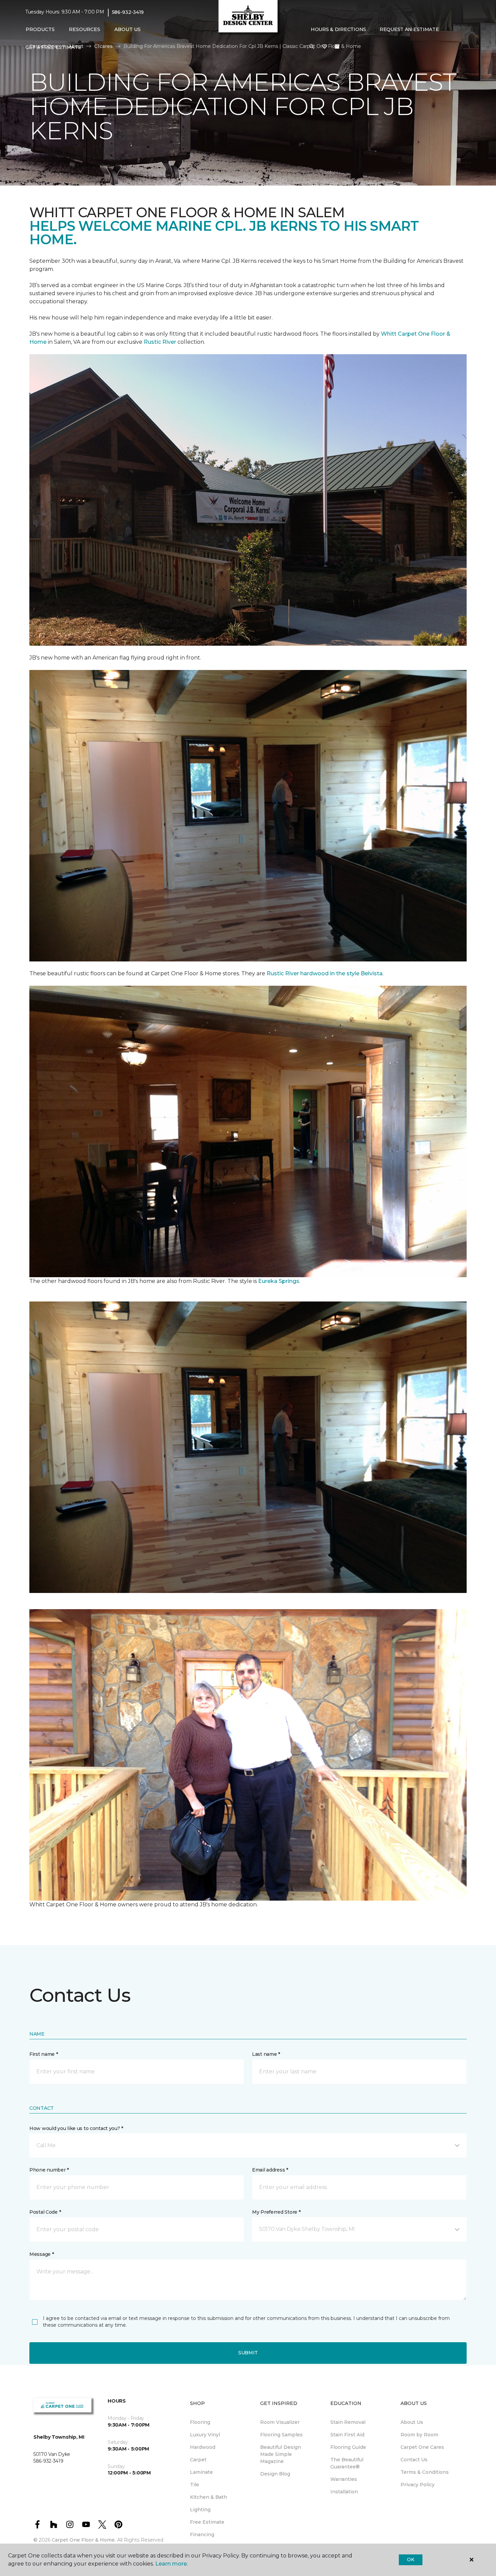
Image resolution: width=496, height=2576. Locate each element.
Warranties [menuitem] (344, 2479)
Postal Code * (45, 2212)
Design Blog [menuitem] (275, 2474)
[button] (312, 47)
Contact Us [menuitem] (414, 2460)
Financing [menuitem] (202, 2535)
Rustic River (161, 342)
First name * (44, 2054)
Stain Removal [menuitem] (348, 2422)
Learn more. (172, 2564)
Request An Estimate (409, 29)
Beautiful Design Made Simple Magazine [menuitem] (281, 2454)
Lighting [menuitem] (200, 2510)
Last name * (266, 2054)
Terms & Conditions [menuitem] (425, 2472)
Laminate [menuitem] (201, 2472)
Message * (42, 2254)
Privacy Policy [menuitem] (418, 2485)
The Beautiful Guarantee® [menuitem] (347, 2463)
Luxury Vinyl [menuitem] (205, 2435)
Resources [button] (85, 29)
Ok (410, 2559)
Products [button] (40, 29)
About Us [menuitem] (412, 2422)
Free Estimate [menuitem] (207, 2522)
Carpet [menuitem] (198, 2460)
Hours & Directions (338, 29)
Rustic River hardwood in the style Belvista (325, 973)
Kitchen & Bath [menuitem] (209, 2497)
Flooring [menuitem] (200, 2422)
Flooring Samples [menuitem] (281, 2435)
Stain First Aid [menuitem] (347, 2435)
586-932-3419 (128, 12)
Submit (248, 2353)
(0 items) (337, 47)
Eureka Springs (279, 1281)
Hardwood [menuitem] (203, 2447)
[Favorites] (325, 47)
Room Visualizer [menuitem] (280, 2422)
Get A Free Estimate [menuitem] (53, 47)
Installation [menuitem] (344, 2492)
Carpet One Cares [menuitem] (422, 2447)
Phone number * (49, 2170)
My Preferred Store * (276, 2212)
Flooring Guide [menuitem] (348, 2447)
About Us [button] (128, 29)
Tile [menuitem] (195, 2485)
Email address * (270, 2170)
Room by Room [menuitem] (419, 2435)
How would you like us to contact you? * (76, 2128)
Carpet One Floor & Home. (84, 2540)
